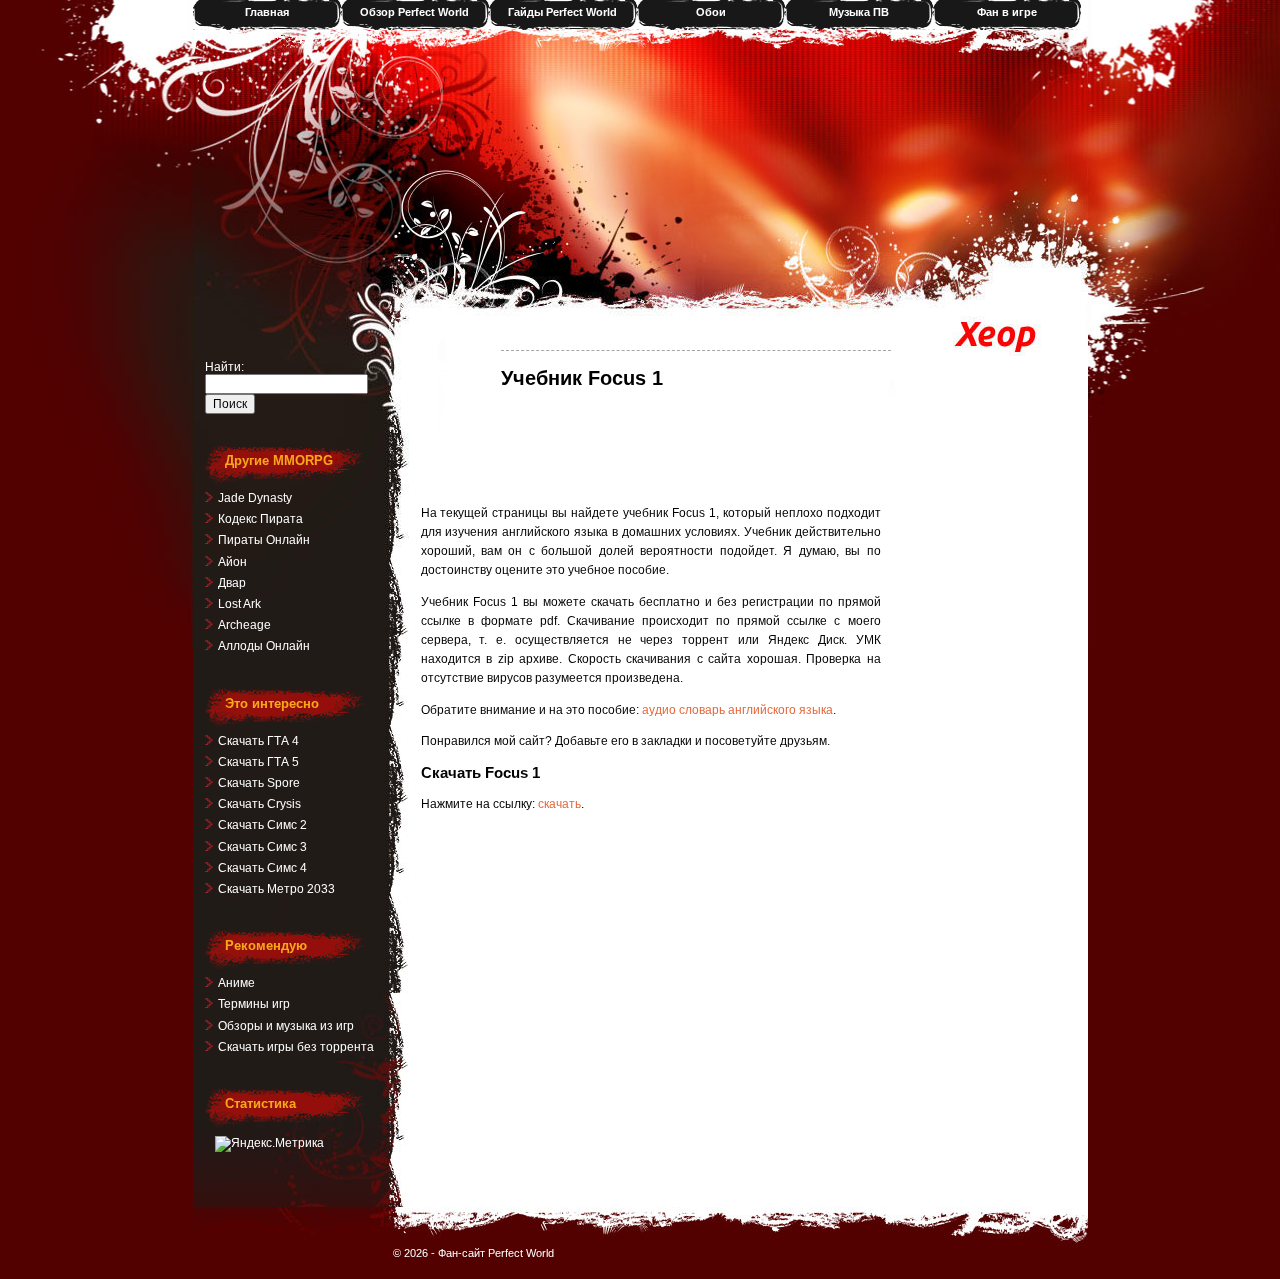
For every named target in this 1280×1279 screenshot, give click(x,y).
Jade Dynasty (255, 498)
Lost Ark (239, 604)
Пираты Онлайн (264, 540)
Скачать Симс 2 (262, 825)
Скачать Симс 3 (262, 847)
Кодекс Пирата (260, 519)
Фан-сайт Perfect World (496, 1253)
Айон (232, 562)
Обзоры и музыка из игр (286, 1026)
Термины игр (254, 1004)
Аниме (236, 983)
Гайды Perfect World (562, 12)
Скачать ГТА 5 (258, 762)
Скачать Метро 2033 (276, 889)
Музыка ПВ (859, 12)
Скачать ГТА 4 (258, 741)
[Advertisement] (651, 446)
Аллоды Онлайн (264, 646)
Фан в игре (1007, 12)
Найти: (224, 367)
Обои (711, 12)
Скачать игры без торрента (296, 1047)
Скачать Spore (259, 783)
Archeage (244, 625)
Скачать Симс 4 (262, 868)
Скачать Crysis (259, 804)
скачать (559, 804)
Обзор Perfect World (414, 12)
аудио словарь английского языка (737, 710)
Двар (232, 583)
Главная (267, 12)
